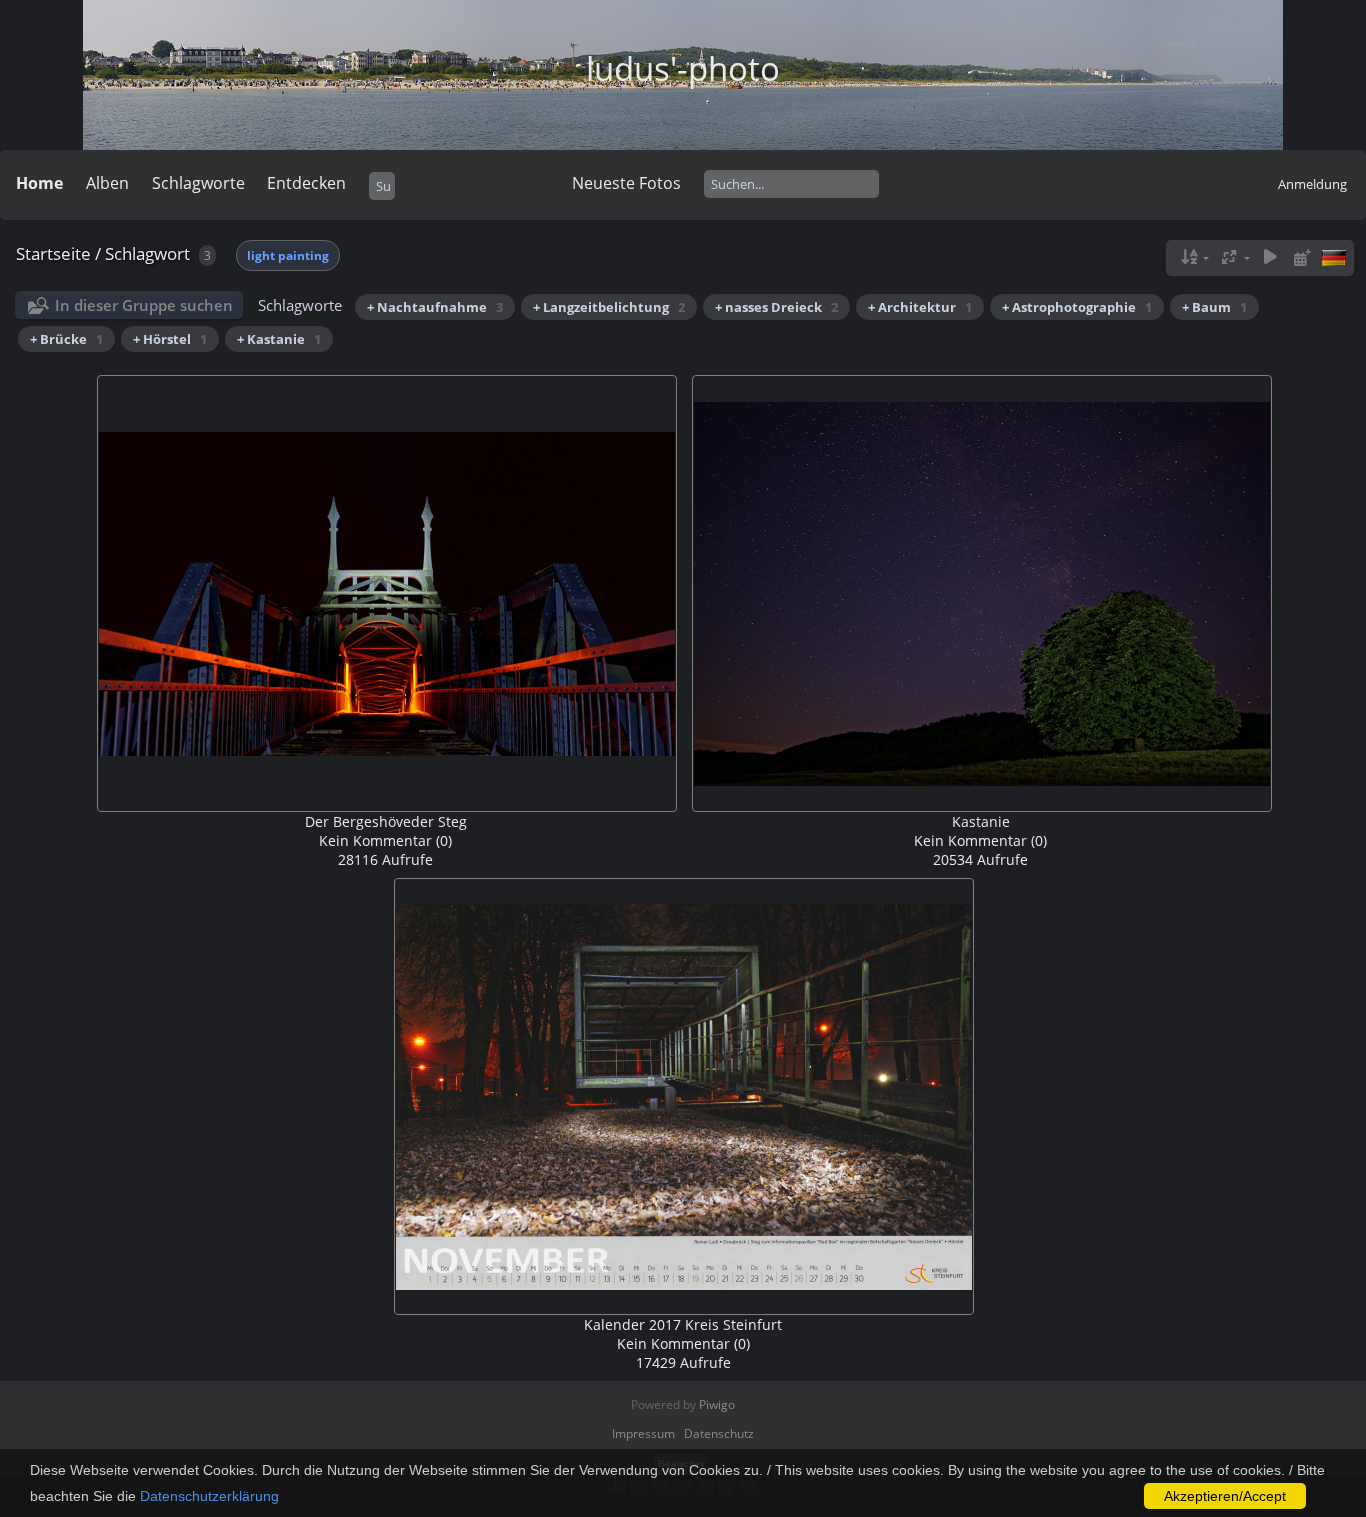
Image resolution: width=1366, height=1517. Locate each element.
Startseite (53, 253)
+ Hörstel (170, 339)
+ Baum (1214, 307)
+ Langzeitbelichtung (609, 307)
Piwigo (717, 1404)
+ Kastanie (279, 339)
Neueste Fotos (626, 183)
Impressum (643, 1433)
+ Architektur (920, 307)
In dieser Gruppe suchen (144, 305)
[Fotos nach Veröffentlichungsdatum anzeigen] (1302, 257)
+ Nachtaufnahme (435, 307)
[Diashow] (1270, 257)
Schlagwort (147, 253)
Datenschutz (719, 1433)
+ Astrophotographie (1077, 307)
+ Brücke (66, 339)
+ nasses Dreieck (776, 307)
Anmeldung (1312, 184)
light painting (288, 255)
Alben (107, 183)
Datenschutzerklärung (209, 1496)
